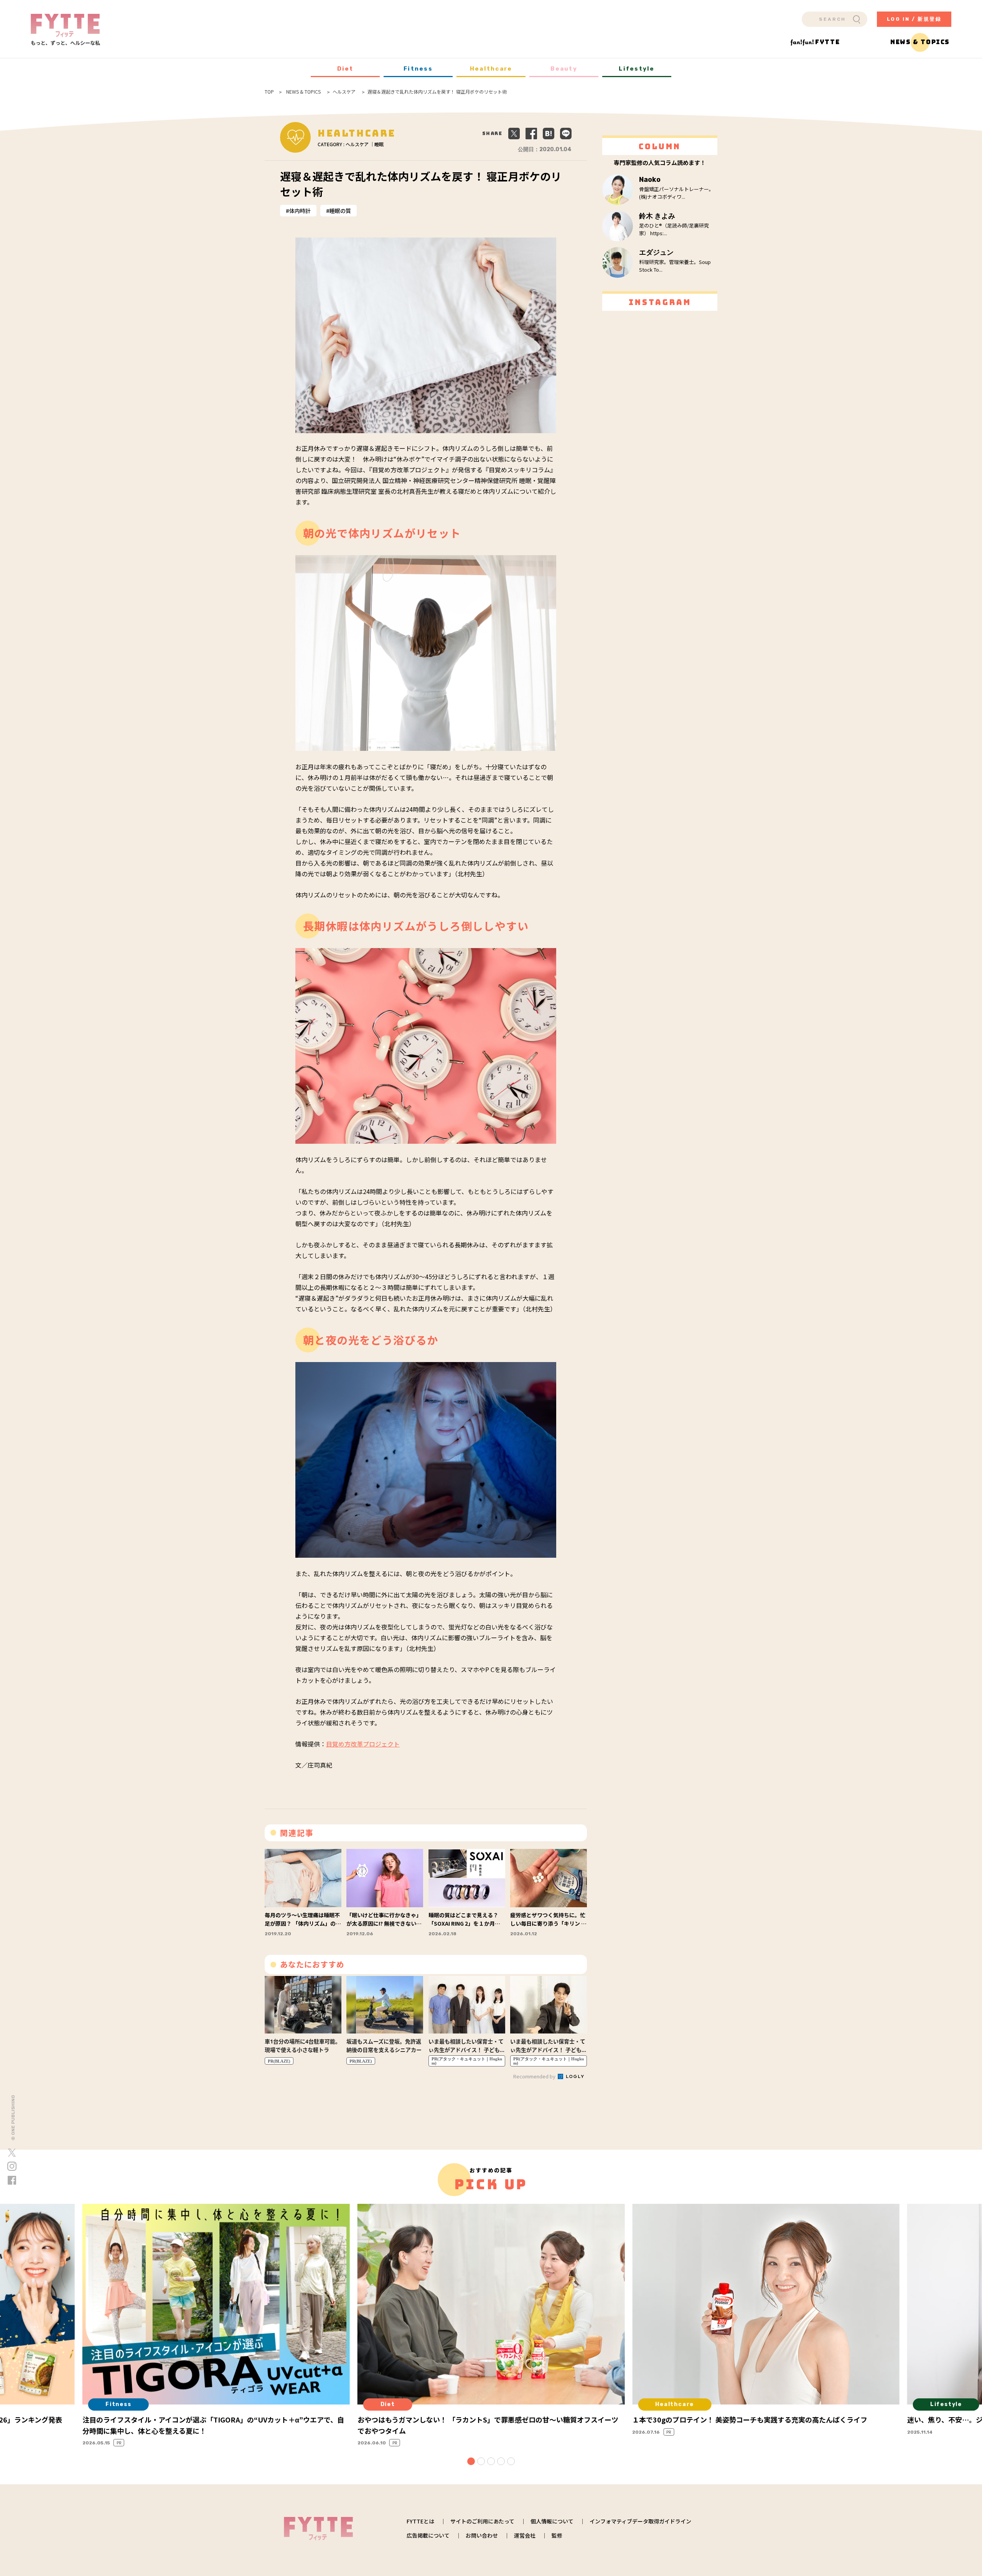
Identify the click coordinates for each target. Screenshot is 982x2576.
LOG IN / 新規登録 (914, 19)
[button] (471, 2461)
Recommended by (535, 2076)
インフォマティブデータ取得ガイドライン (640, 2521)
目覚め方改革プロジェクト (363, 1744)
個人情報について (552, 2521)
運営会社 (525, 2535)
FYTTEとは (420, 2521)
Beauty (564, 69)
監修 (557, 2535)
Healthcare (491, 69)
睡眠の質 (340, 211)
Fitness (418, 69)
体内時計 (300, 211)
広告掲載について (428, 2535)
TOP (269, 92)
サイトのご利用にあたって (482, 2521)
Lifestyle (637, 69)
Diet (345, 69)
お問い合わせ (482, 2535)
